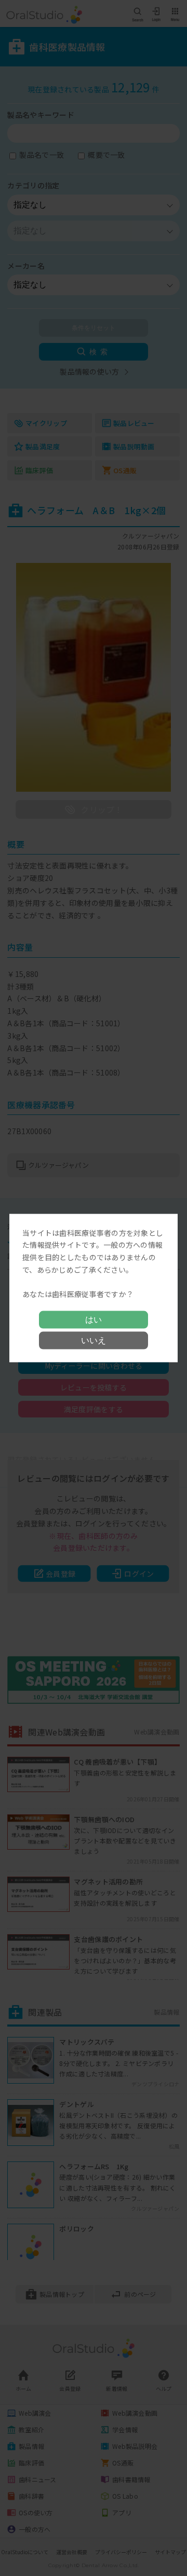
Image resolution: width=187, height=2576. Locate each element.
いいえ (94, 1340)
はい (94, 1320)
